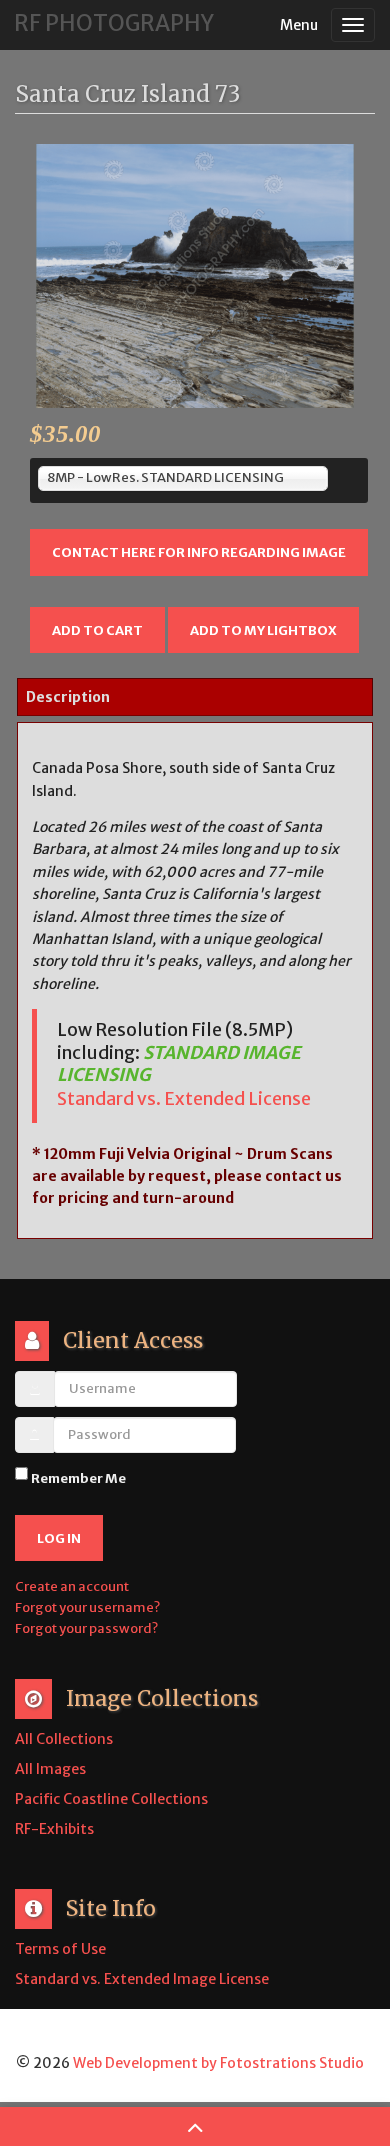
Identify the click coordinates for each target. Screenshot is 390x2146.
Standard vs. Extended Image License (142, 1979)
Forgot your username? (87, 1607)
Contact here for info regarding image (199, 552)
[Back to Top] (195, 2126)
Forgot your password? (86, 1628)
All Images (50, 1769)
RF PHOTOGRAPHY (114, 23)
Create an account (73, 1586)
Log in (59, 1538)
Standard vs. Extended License (184, 1099)
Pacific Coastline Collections (111, 1799)
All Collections (64, 1739)
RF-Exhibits (54, 1829)
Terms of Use (60, 1949)
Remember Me (78, 1478)
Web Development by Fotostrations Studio (218, 2063)
